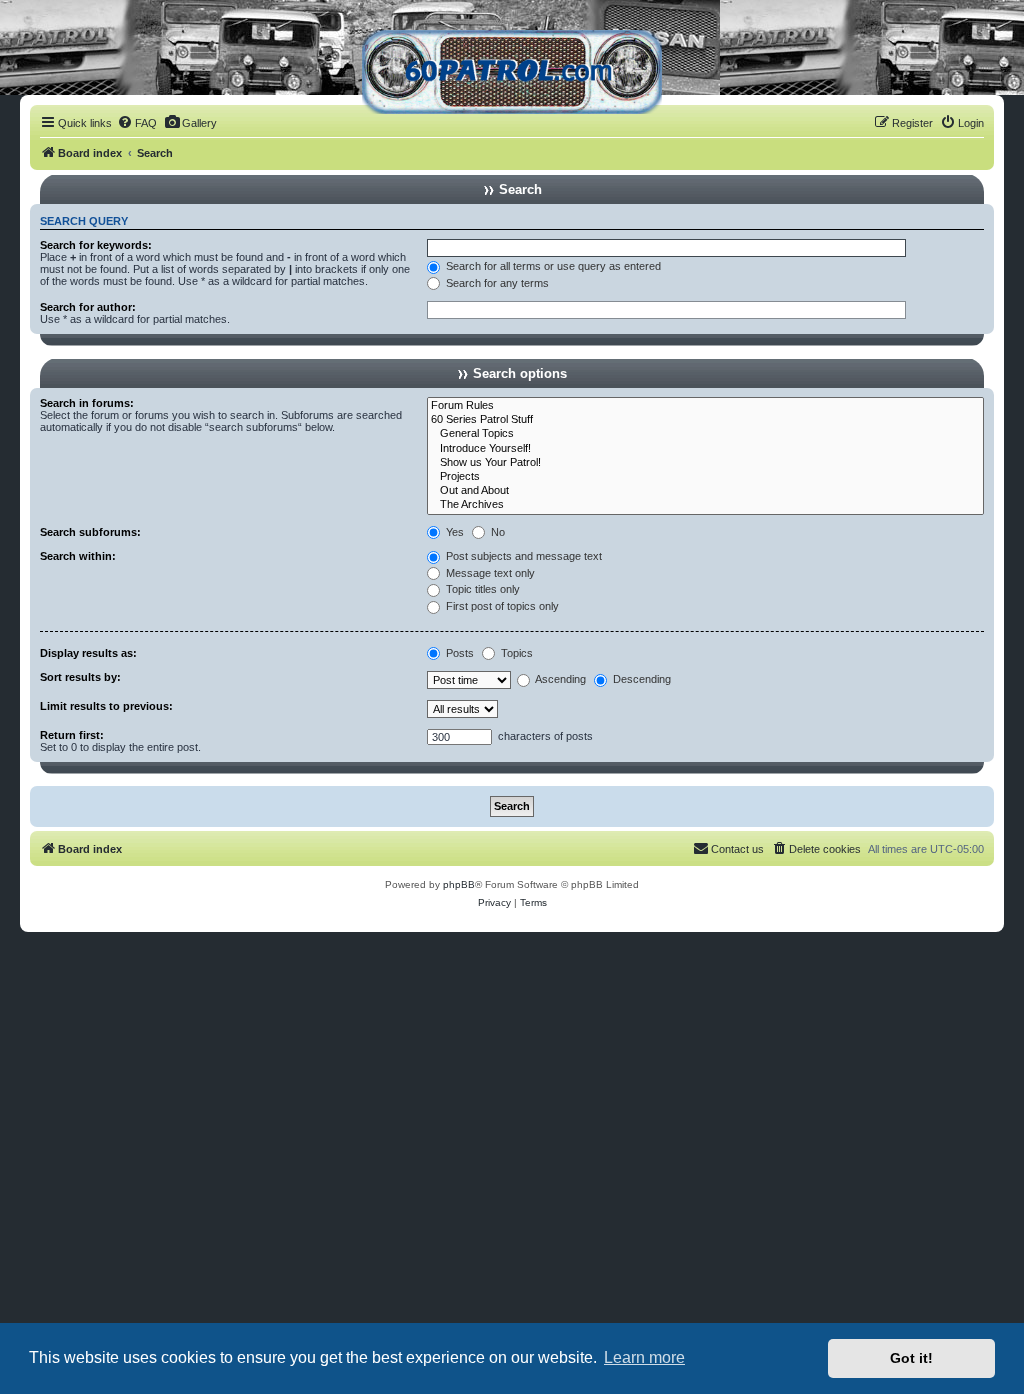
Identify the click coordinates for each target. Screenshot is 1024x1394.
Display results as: (88, 653)
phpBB (459, 884)
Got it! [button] (911, 1358)
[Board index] (512, 64)
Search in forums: (87, 403)
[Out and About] (705, 491)
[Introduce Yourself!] (705, 449)
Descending (640, 679)
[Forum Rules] (705, 406)
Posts (458, 653)
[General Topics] (705, 434)
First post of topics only (501, 606)
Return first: (72, 735)
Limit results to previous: (106, 706)
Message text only (489, 573)
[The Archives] (705, 505)
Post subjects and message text (522, 556)
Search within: (78, 556)
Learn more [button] (644, 1357)
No (496, 532)
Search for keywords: (96, 245)
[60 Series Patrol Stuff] (705, 420)
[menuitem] (137, 123)
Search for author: (88, 307)
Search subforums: (90, 532)
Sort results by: (80, 677)
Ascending (559, 679)
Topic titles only (481, 589)
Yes (453, 532)
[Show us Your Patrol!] (705, 463)
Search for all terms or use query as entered (552, 266)
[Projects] (705, 477)
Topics (515, 653)
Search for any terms (496, 283)
